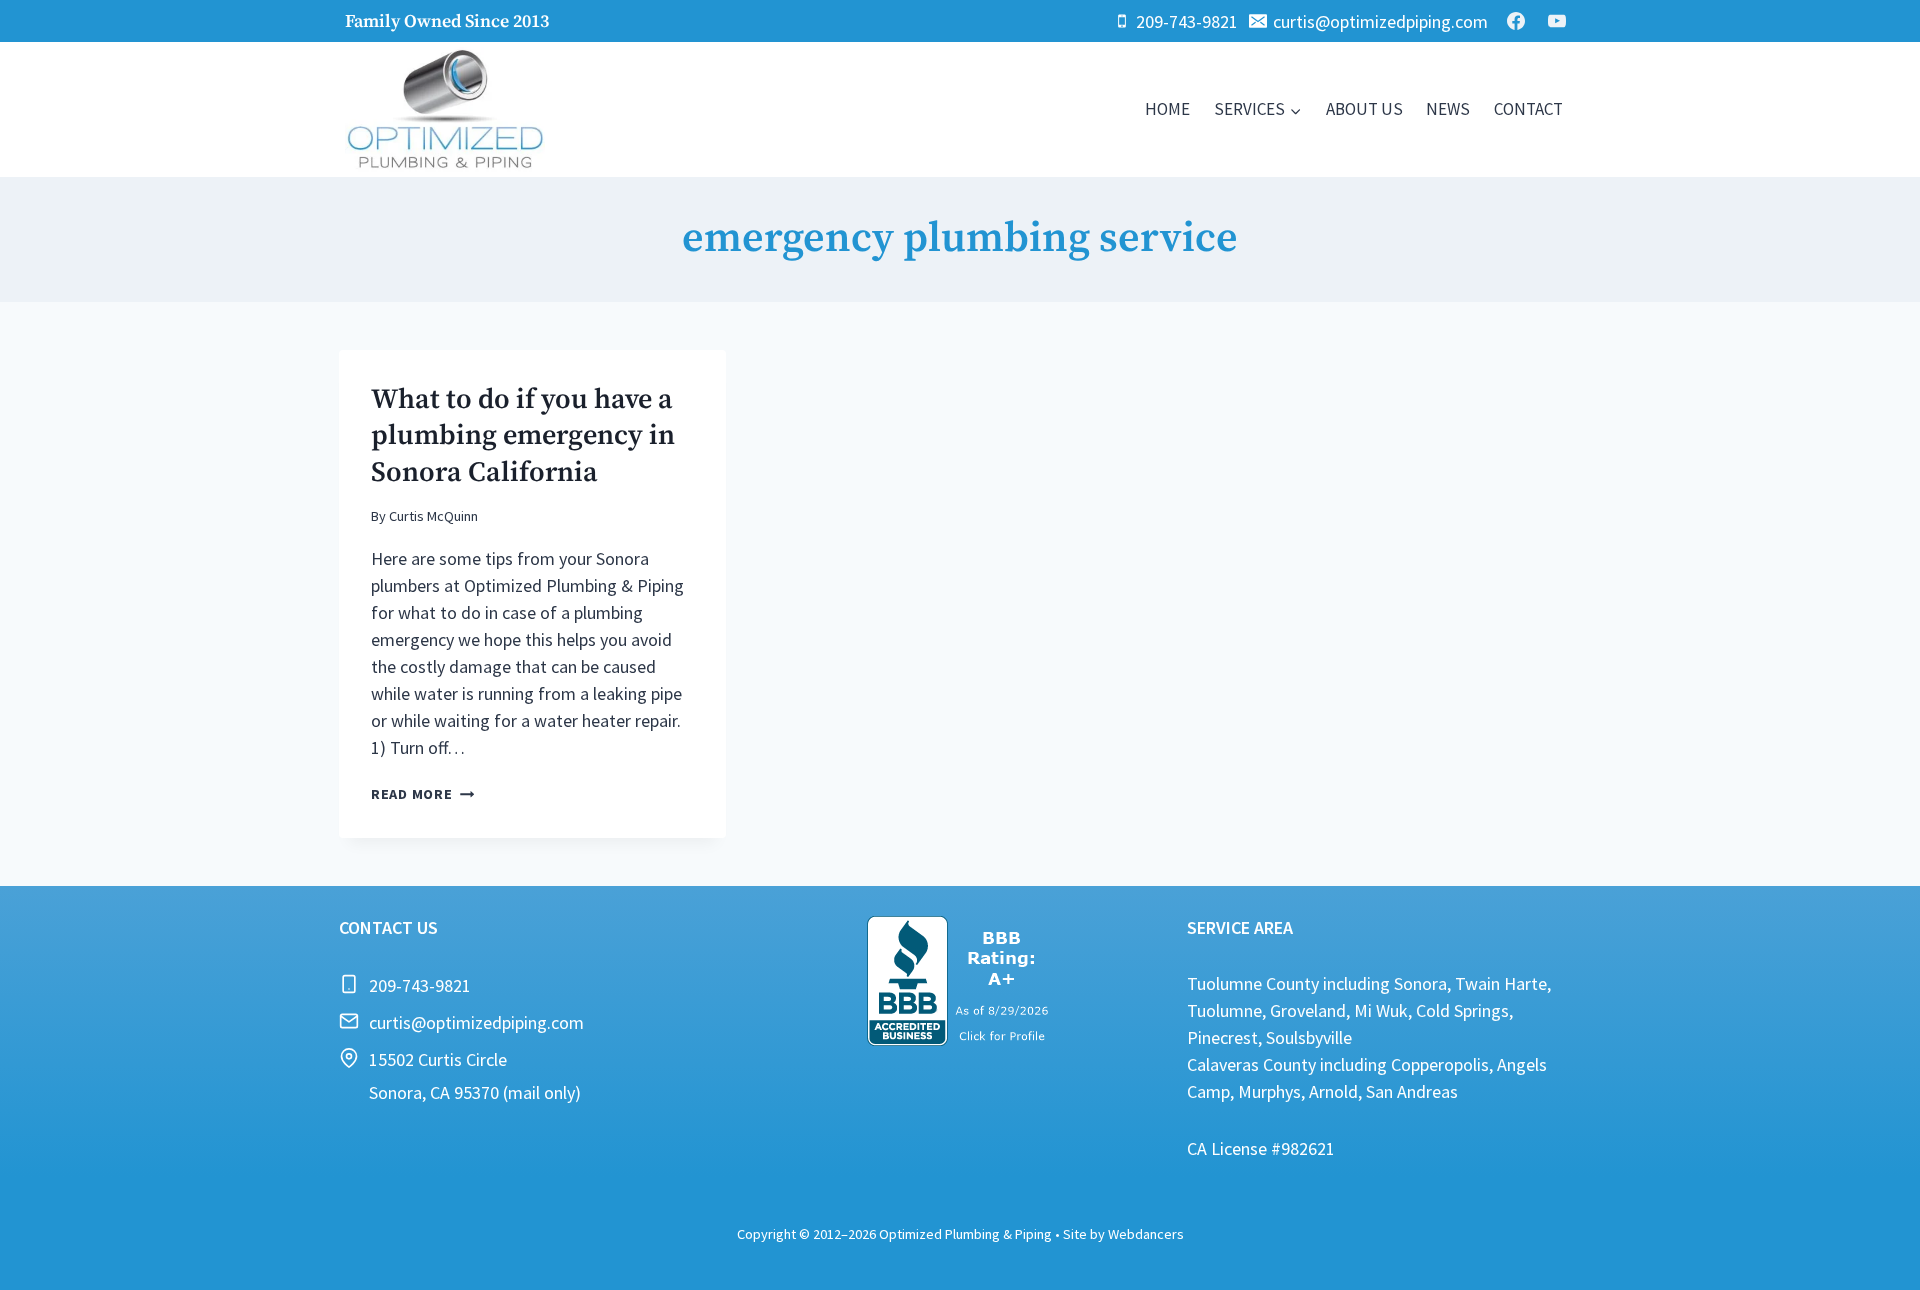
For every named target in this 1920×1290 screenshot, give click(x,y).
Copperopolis (1440, 1064)
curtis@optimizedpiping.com (476, 1022)
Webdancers (1146, 1234)
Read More (422, 794)
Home (1167, 109)
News (1448, 109)
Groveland (1308, 1010)
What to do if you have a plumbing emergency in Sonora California (523, 436)
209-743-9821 (420, 985)
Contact (1528, 109)
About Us (1364, 109)
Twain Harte (1501, 983)
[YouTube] (1557, 21)
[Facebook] (1516, 21)
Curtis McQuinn (433, 516)
